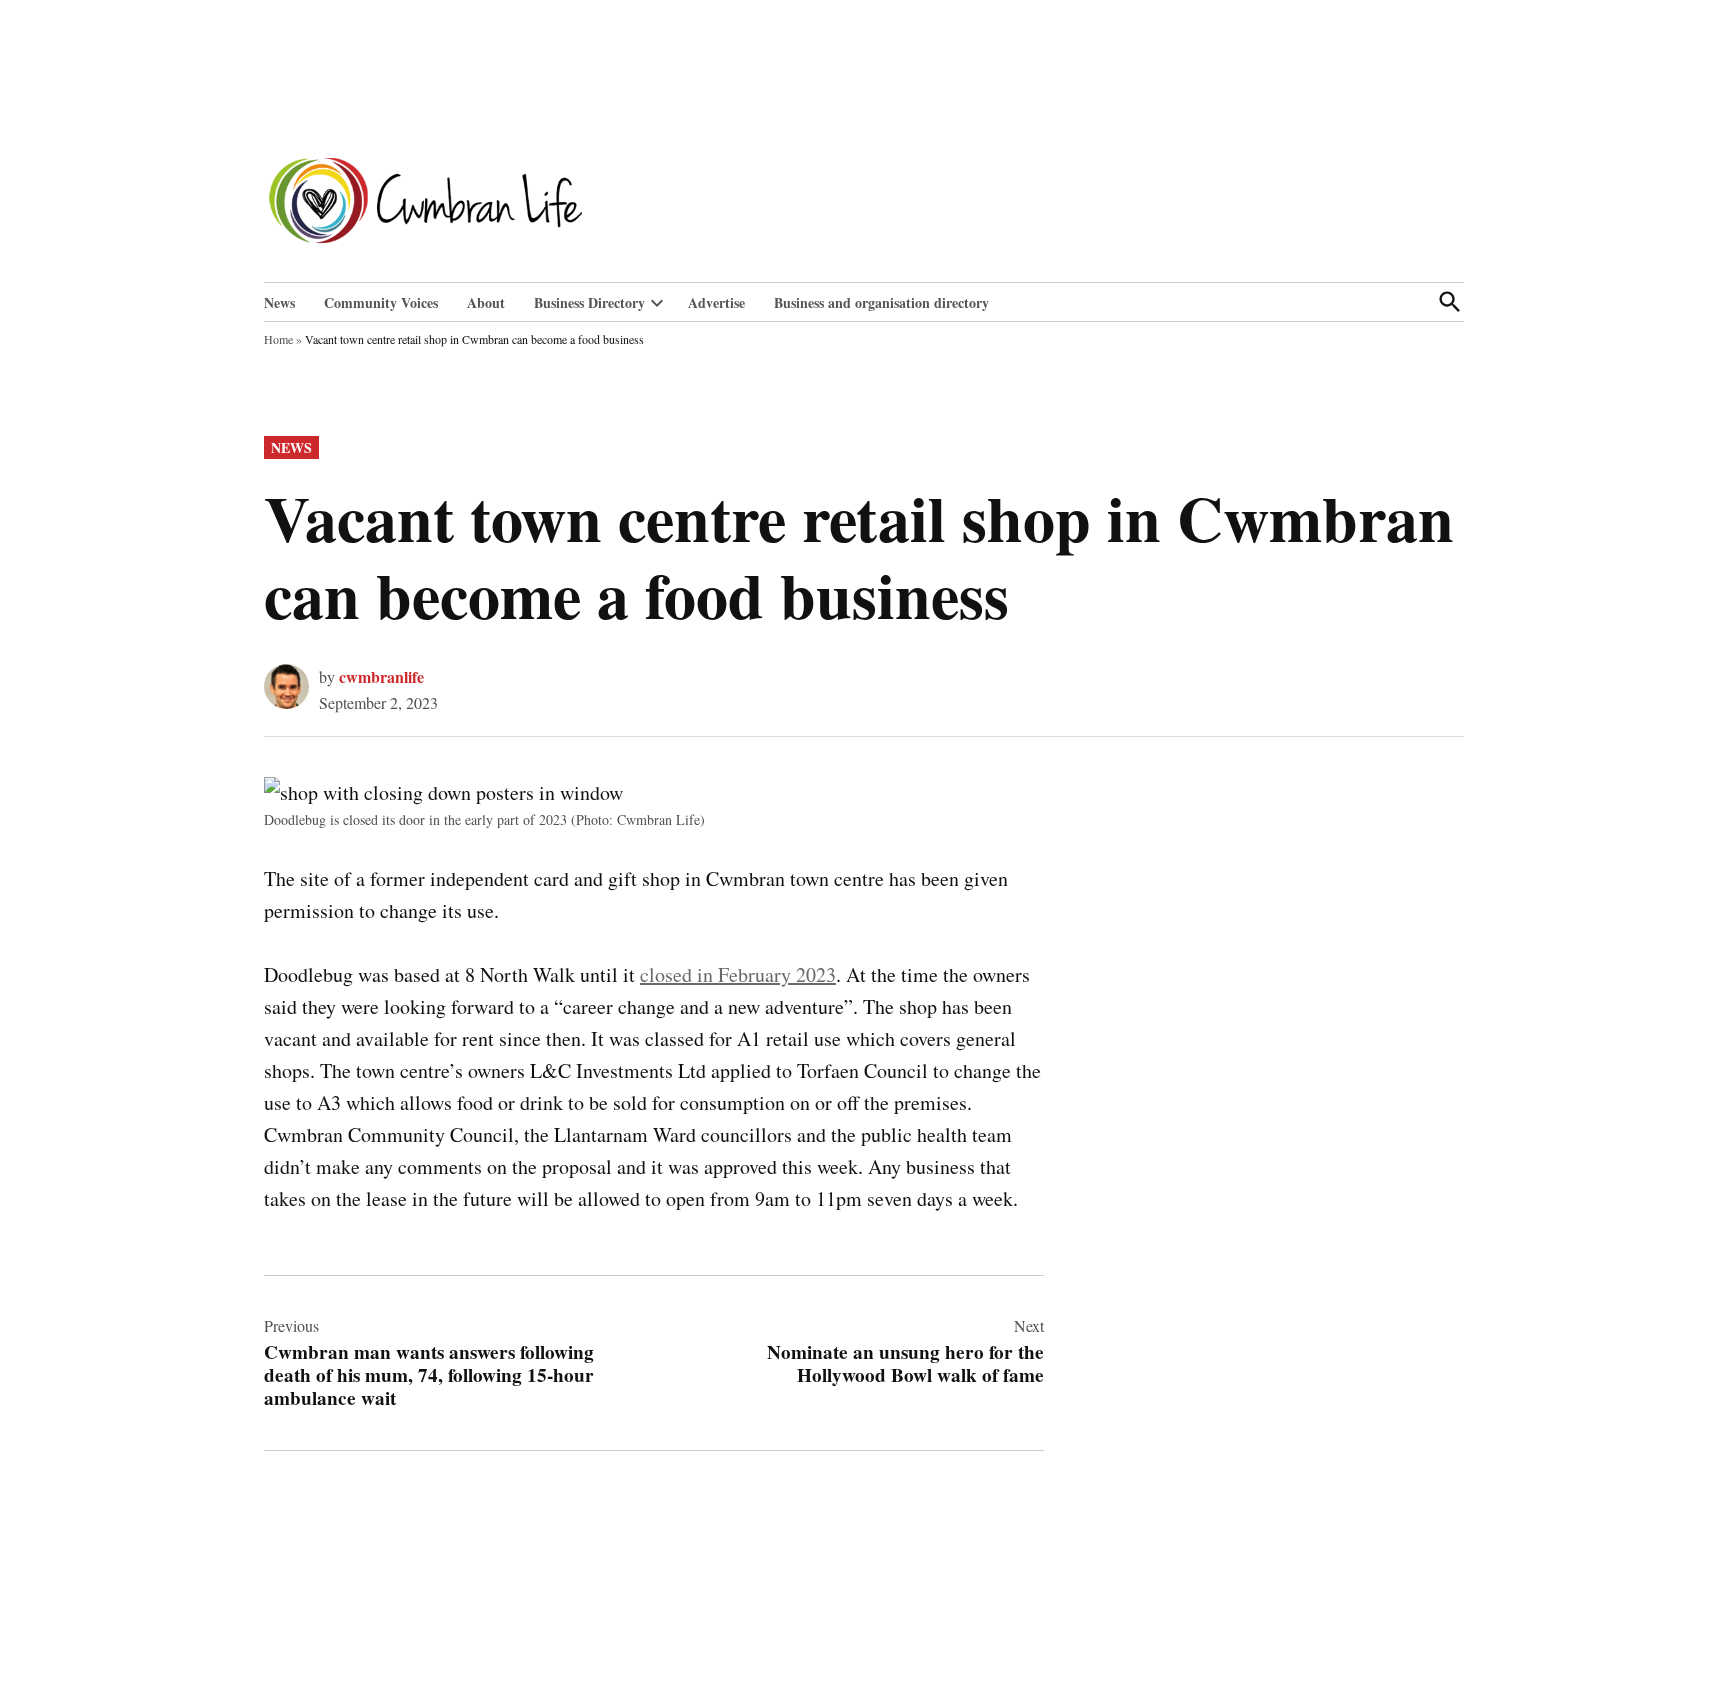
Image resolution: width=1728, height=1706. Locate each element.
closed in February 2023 (738, 974)
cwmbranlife (381, 676)
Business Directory (589, 302)
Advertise (716, 302)
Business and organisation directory (881, 302)
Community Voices (381, 302)
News (279, 302)
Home (278, 339)
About (486, 302)
